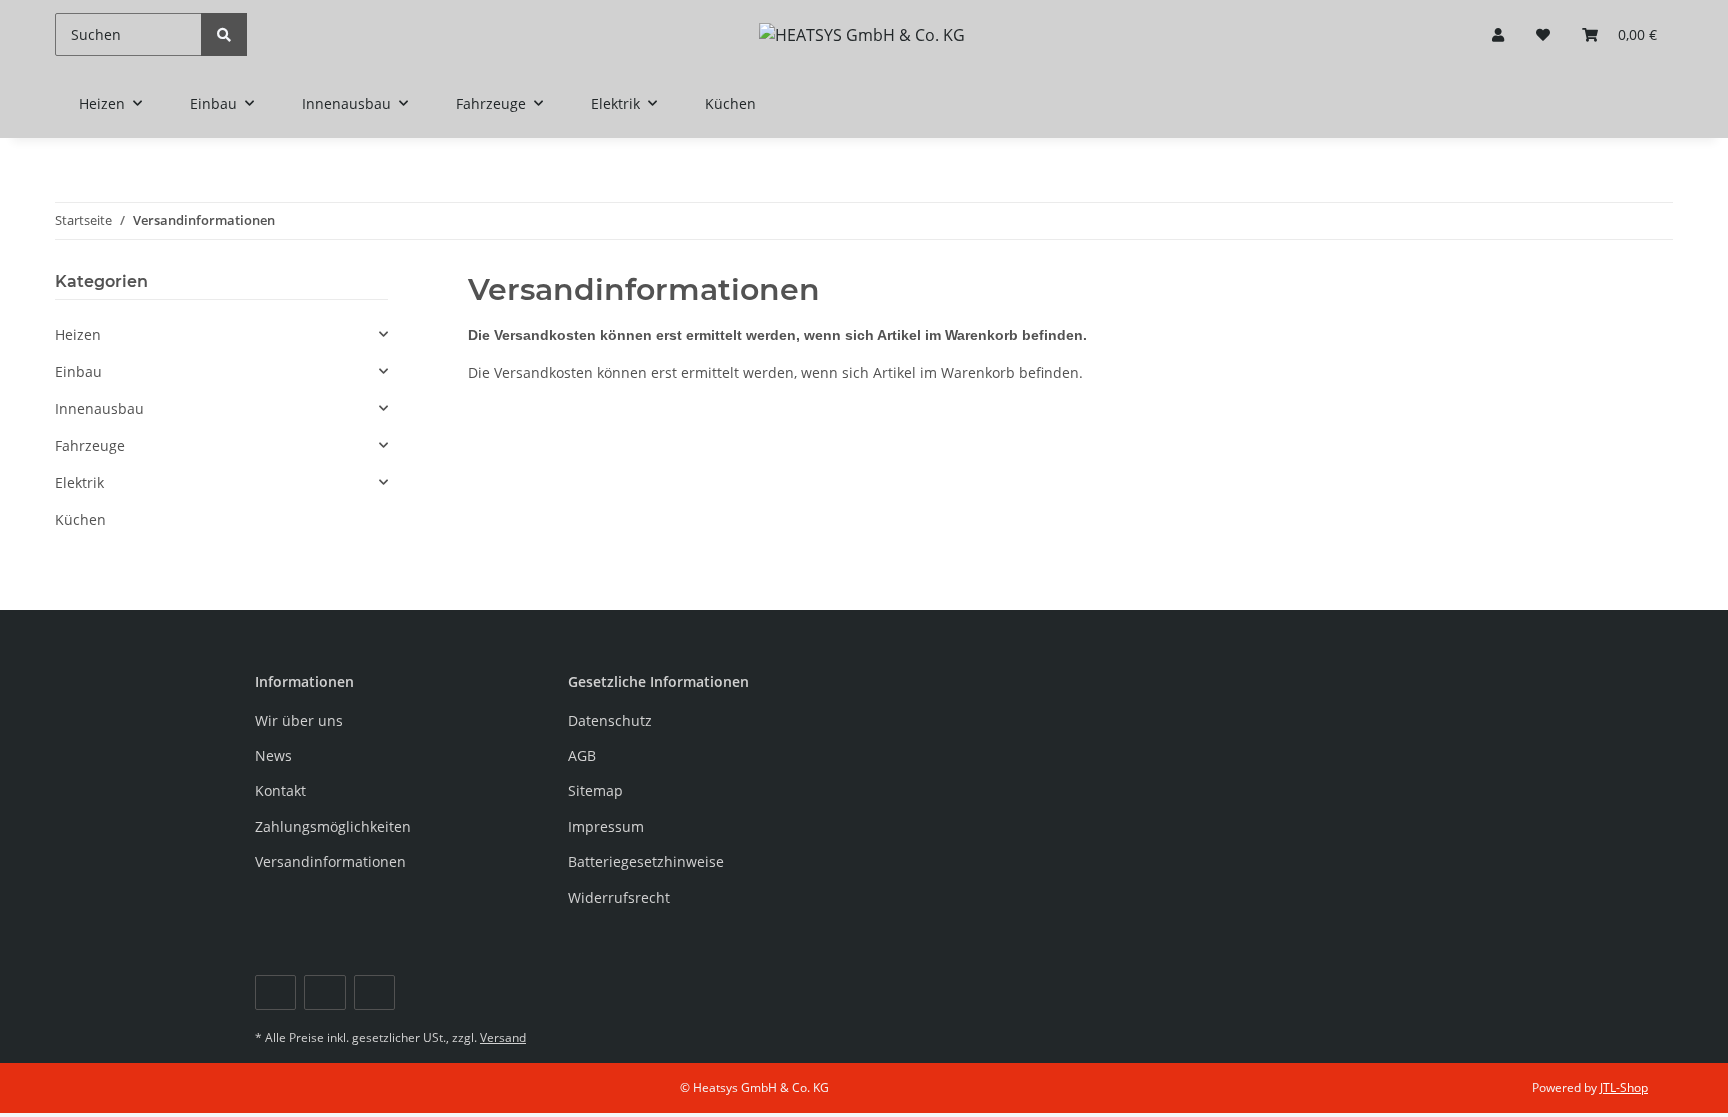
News (273, 755)
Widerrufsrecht (619, 897)
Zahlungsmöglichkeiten (333, 826)
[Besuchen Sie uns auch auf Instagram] (374, 992)
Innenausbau (99, 408)
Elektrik (79, 482)
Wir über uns (299, 720)
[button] (1498, 34)
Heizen (78, 334)
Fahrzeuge (90, 445)
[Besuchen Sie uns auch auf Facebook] (275, 992)
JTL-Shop (1624, 1087)
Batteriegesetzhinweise (646, 861)
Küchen (80, 519)
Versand (503, 1037)
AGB (582, 755)
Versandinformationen (330, 861)
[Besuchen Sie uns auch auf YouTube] (324, 992)
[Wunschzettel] (1543, 34)
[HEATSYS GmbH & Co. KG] (862, 35)
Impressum (606, 826)
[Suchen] (224, 34)
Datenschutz (610, 720)
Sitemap (595, 790)
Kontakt (280, 790)
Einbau (78, 371)
